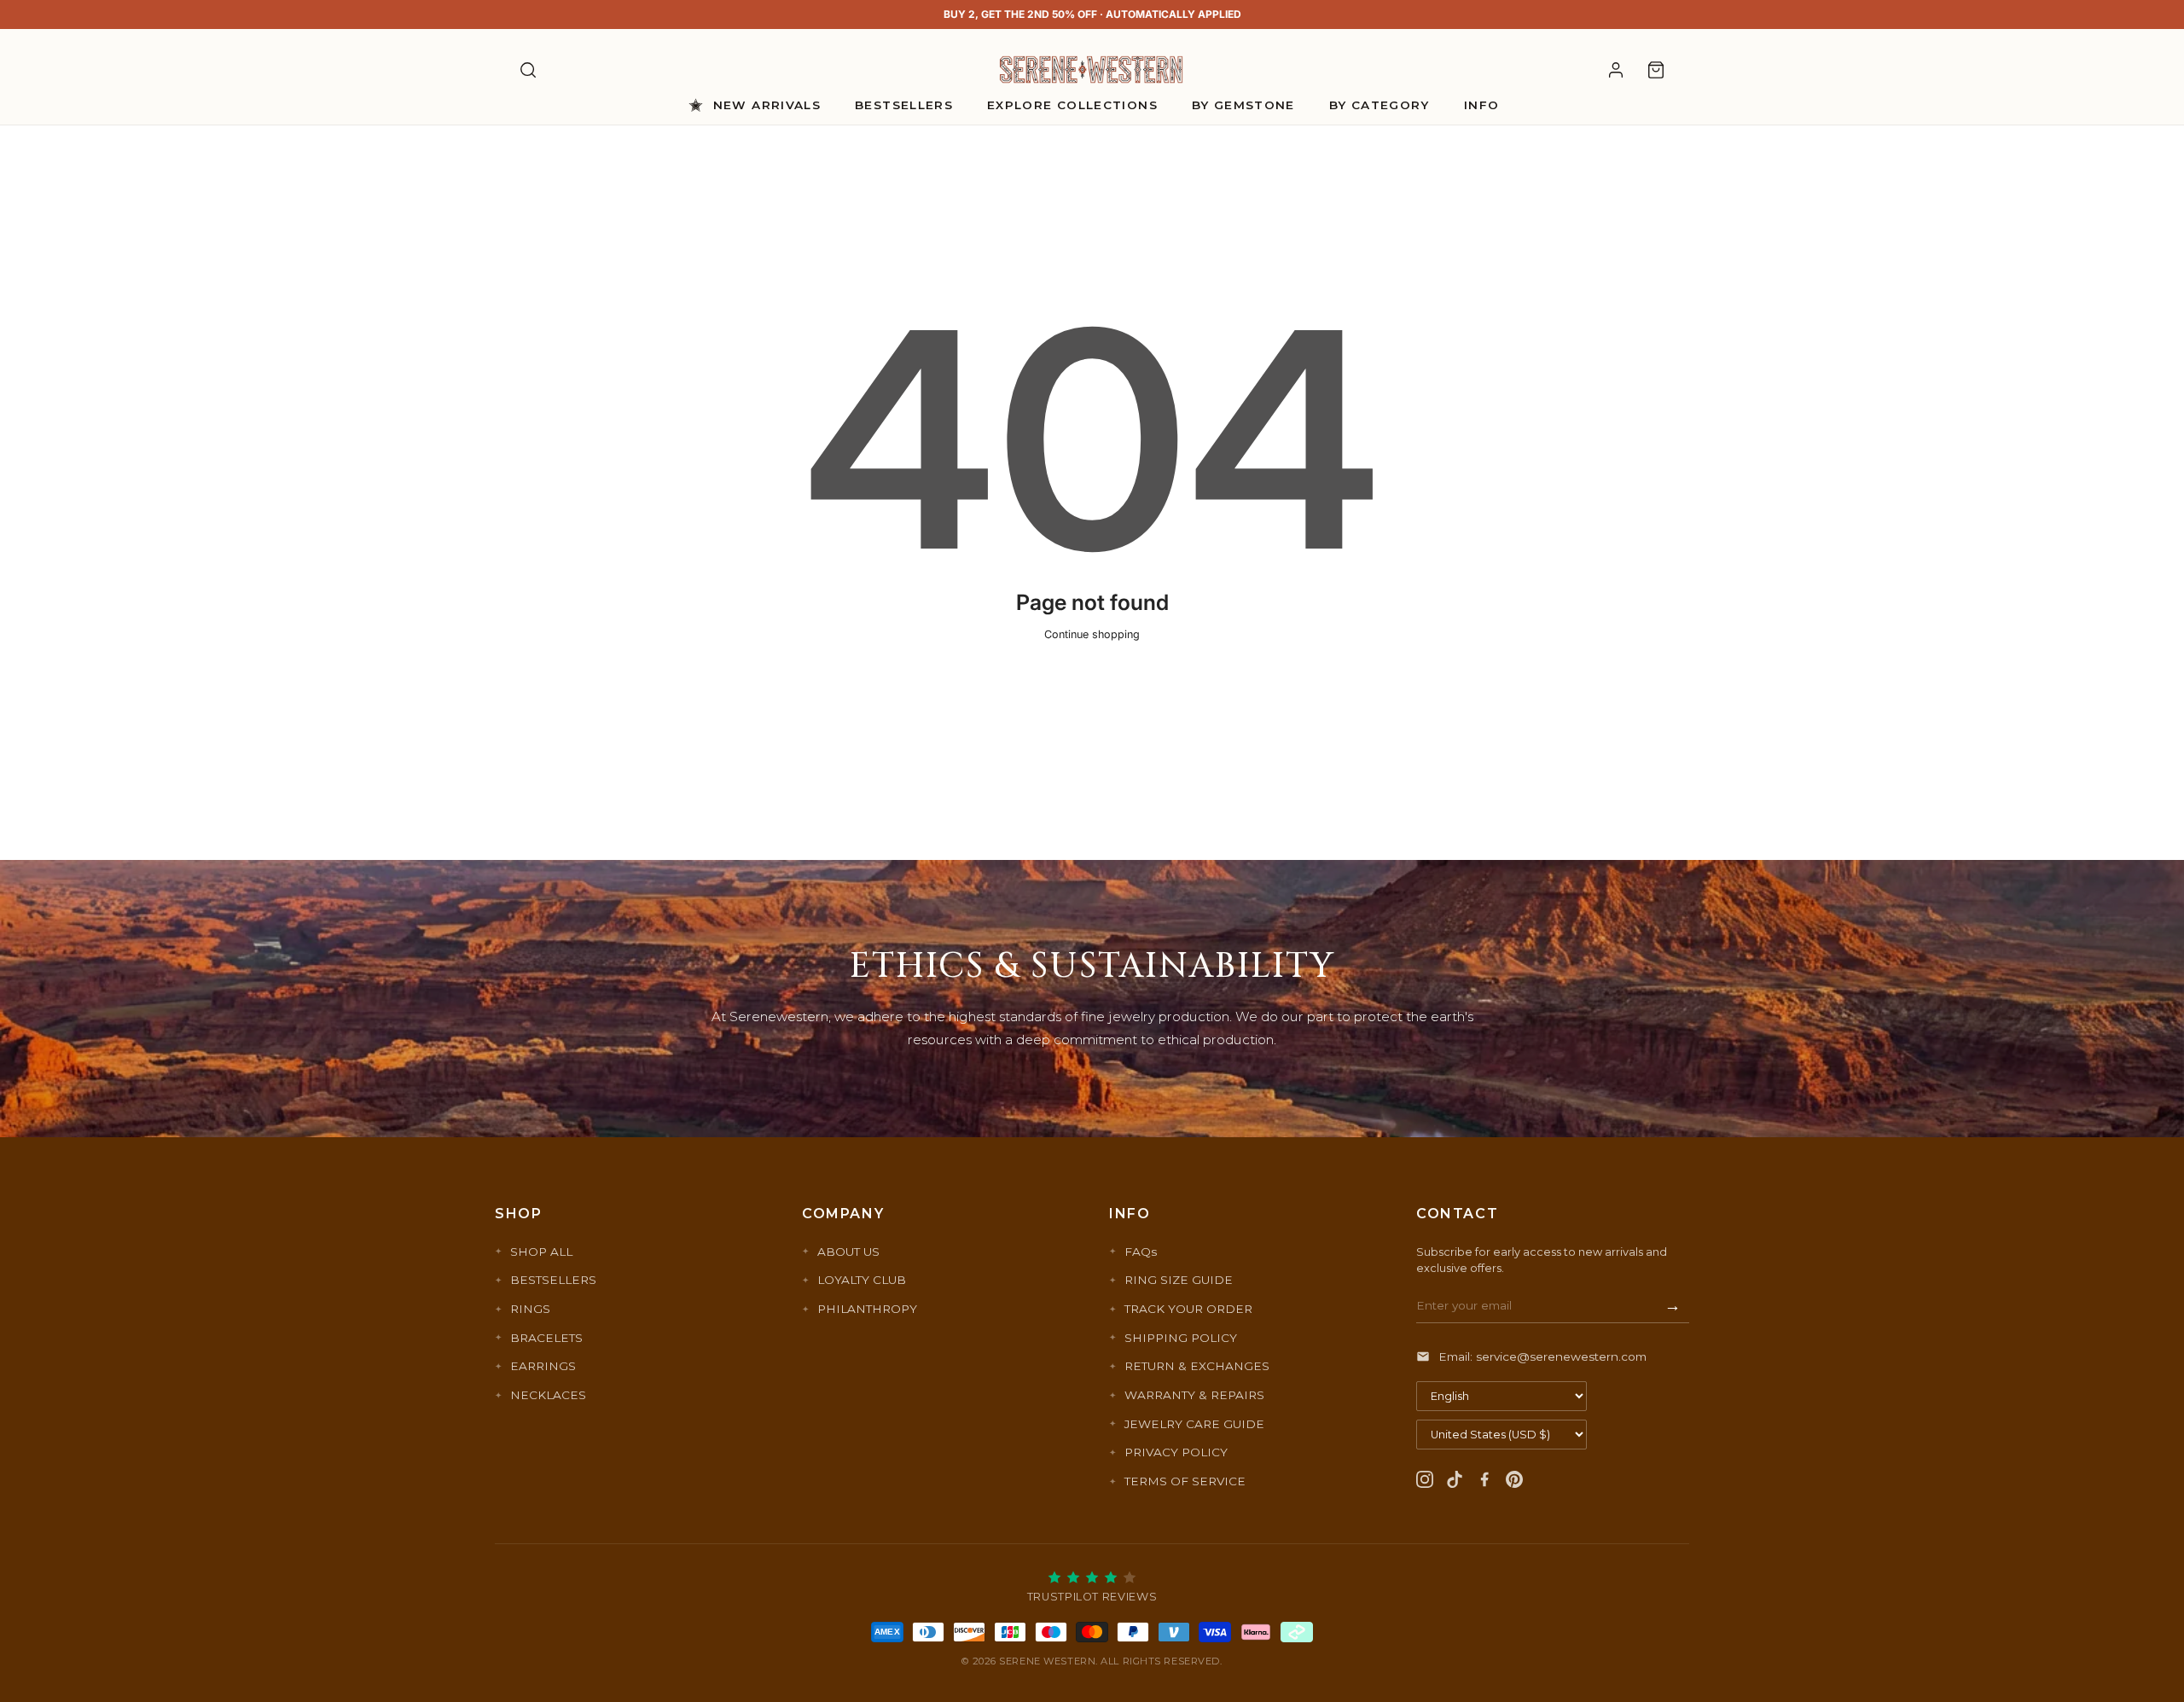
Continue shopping (1092, 634)
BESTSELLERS (553, 1280)
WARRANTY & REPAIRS (1194, 1395)
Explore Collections (1072, 105)
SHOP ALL (541, 1252)
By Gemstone (1243, 105)
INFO (1481, 105)
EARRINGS (543, 1366)
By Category (1380, 105)
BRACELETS (546, 1338)
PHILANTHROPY (867, 1309)
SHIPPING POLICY (1181, 1338)
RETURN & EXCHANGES (1197, 1366)
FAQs (1141, 1252)
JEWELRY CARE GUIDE (1194, 1424)
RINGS (530, 1309)
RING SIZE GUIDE (1179, 1280)
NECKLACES (548, 1395)
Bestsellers (904, 105)
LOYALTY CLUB (862, 1280)
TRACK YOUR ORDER (1188, 1309)
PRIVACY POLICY (1176, 1452)
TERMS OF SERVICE (1185, 1481)
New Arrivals (767, 105)
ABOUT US (848, 1252)
